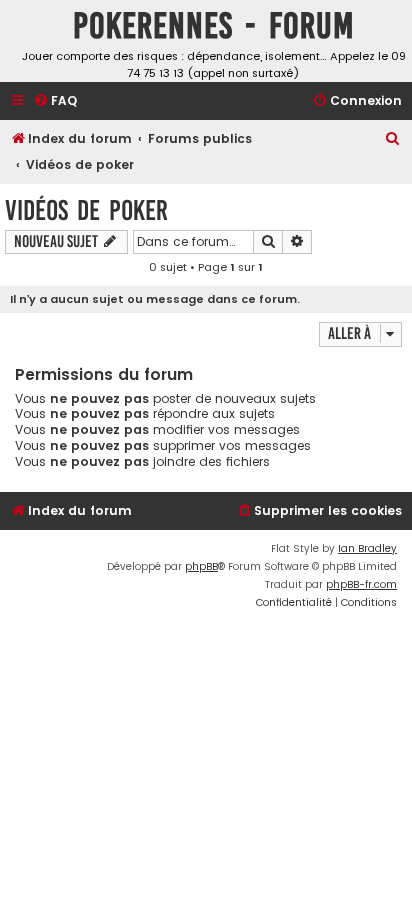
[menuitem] (55, 101)
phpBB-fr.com (361, 584)
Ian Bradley (367, 548)
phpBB (201, 566)
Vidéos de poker (86, 210)
